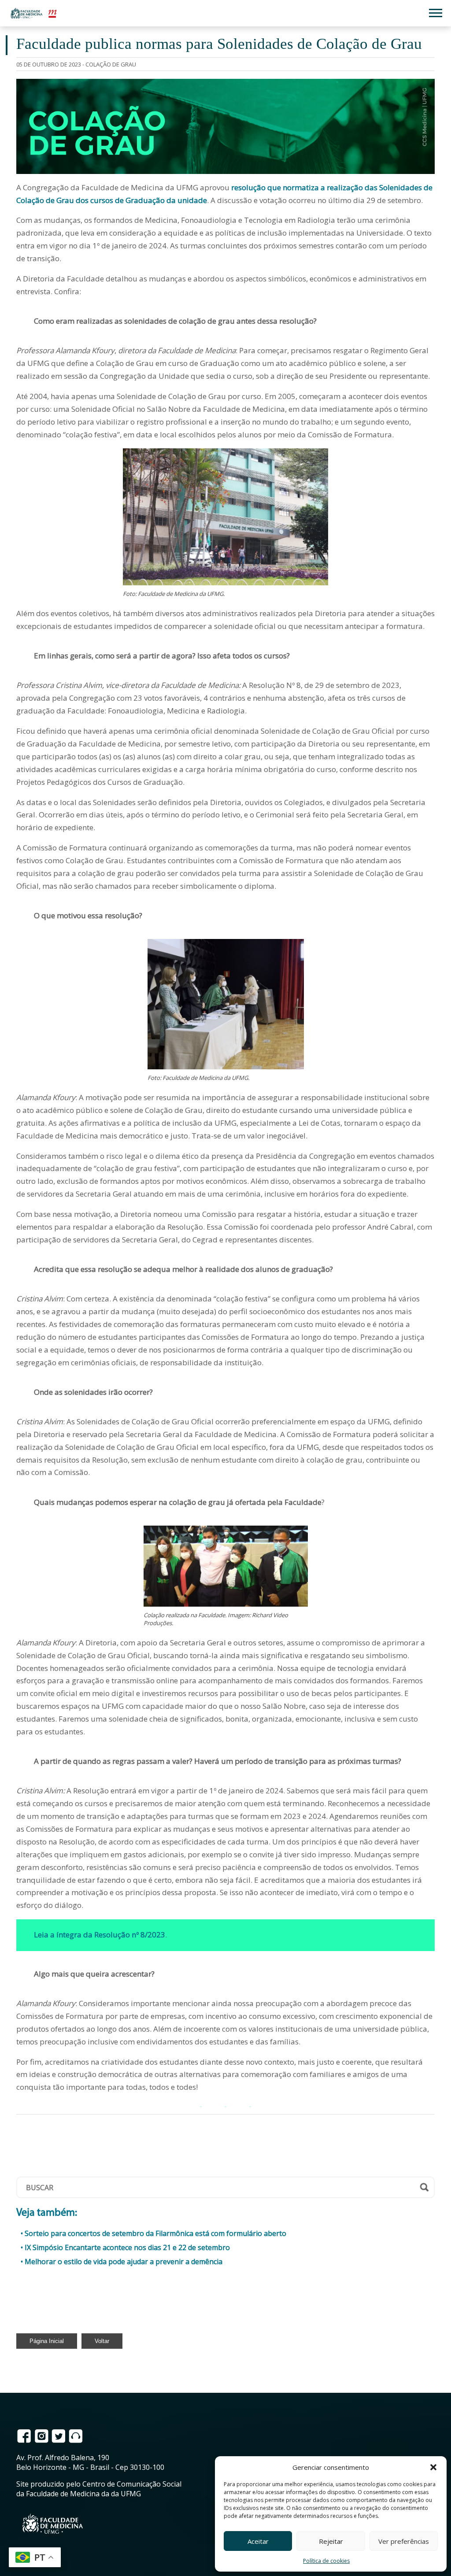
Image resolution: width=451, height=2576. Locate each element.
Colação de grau (111, 64)
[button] (433, 2467)
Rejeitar (331, 2541)
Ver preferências (404, 2541)
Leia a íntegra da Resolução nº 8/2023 (100, 1935)
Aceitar (258, 2541)
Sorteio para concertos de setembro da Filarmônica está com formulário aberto (155, 2233)
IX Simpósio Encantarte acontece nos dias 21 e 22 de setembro (127, 2247)
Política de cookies (326, 2561)
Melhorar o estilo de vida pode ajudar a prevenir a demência (124, 2262)
